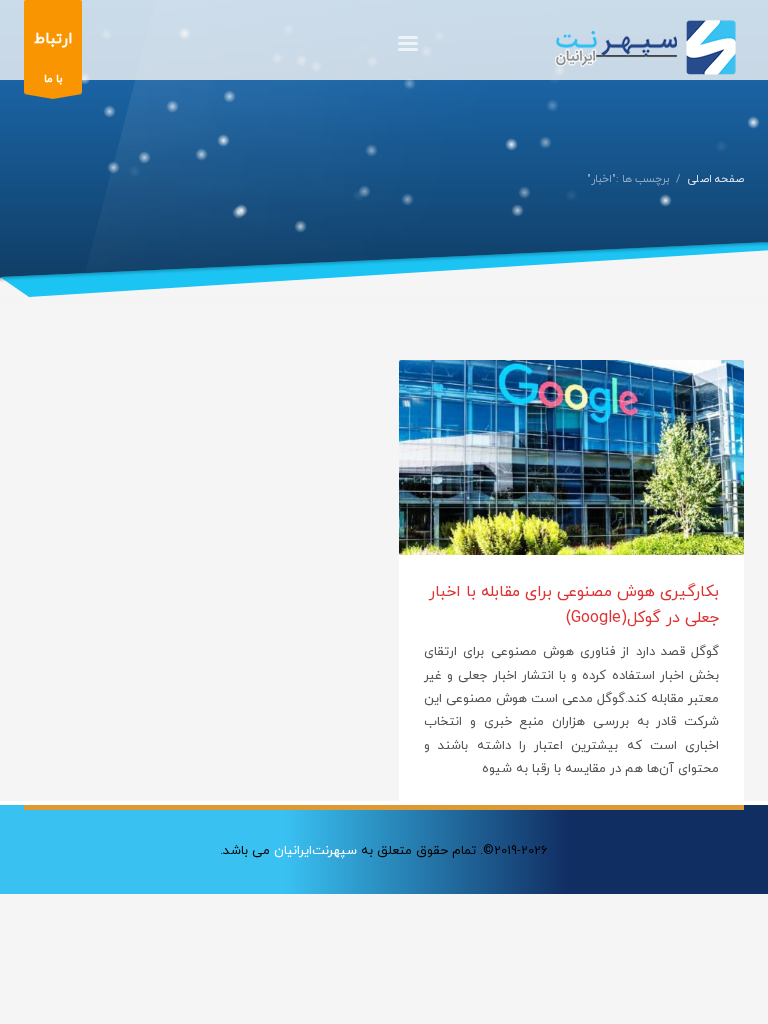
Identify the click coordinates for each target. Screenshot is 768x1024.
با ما (53, 58)
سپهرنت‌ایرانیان (315, 851)
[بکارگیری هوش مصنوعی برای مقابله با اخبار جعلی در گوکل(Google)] (572, 458)
